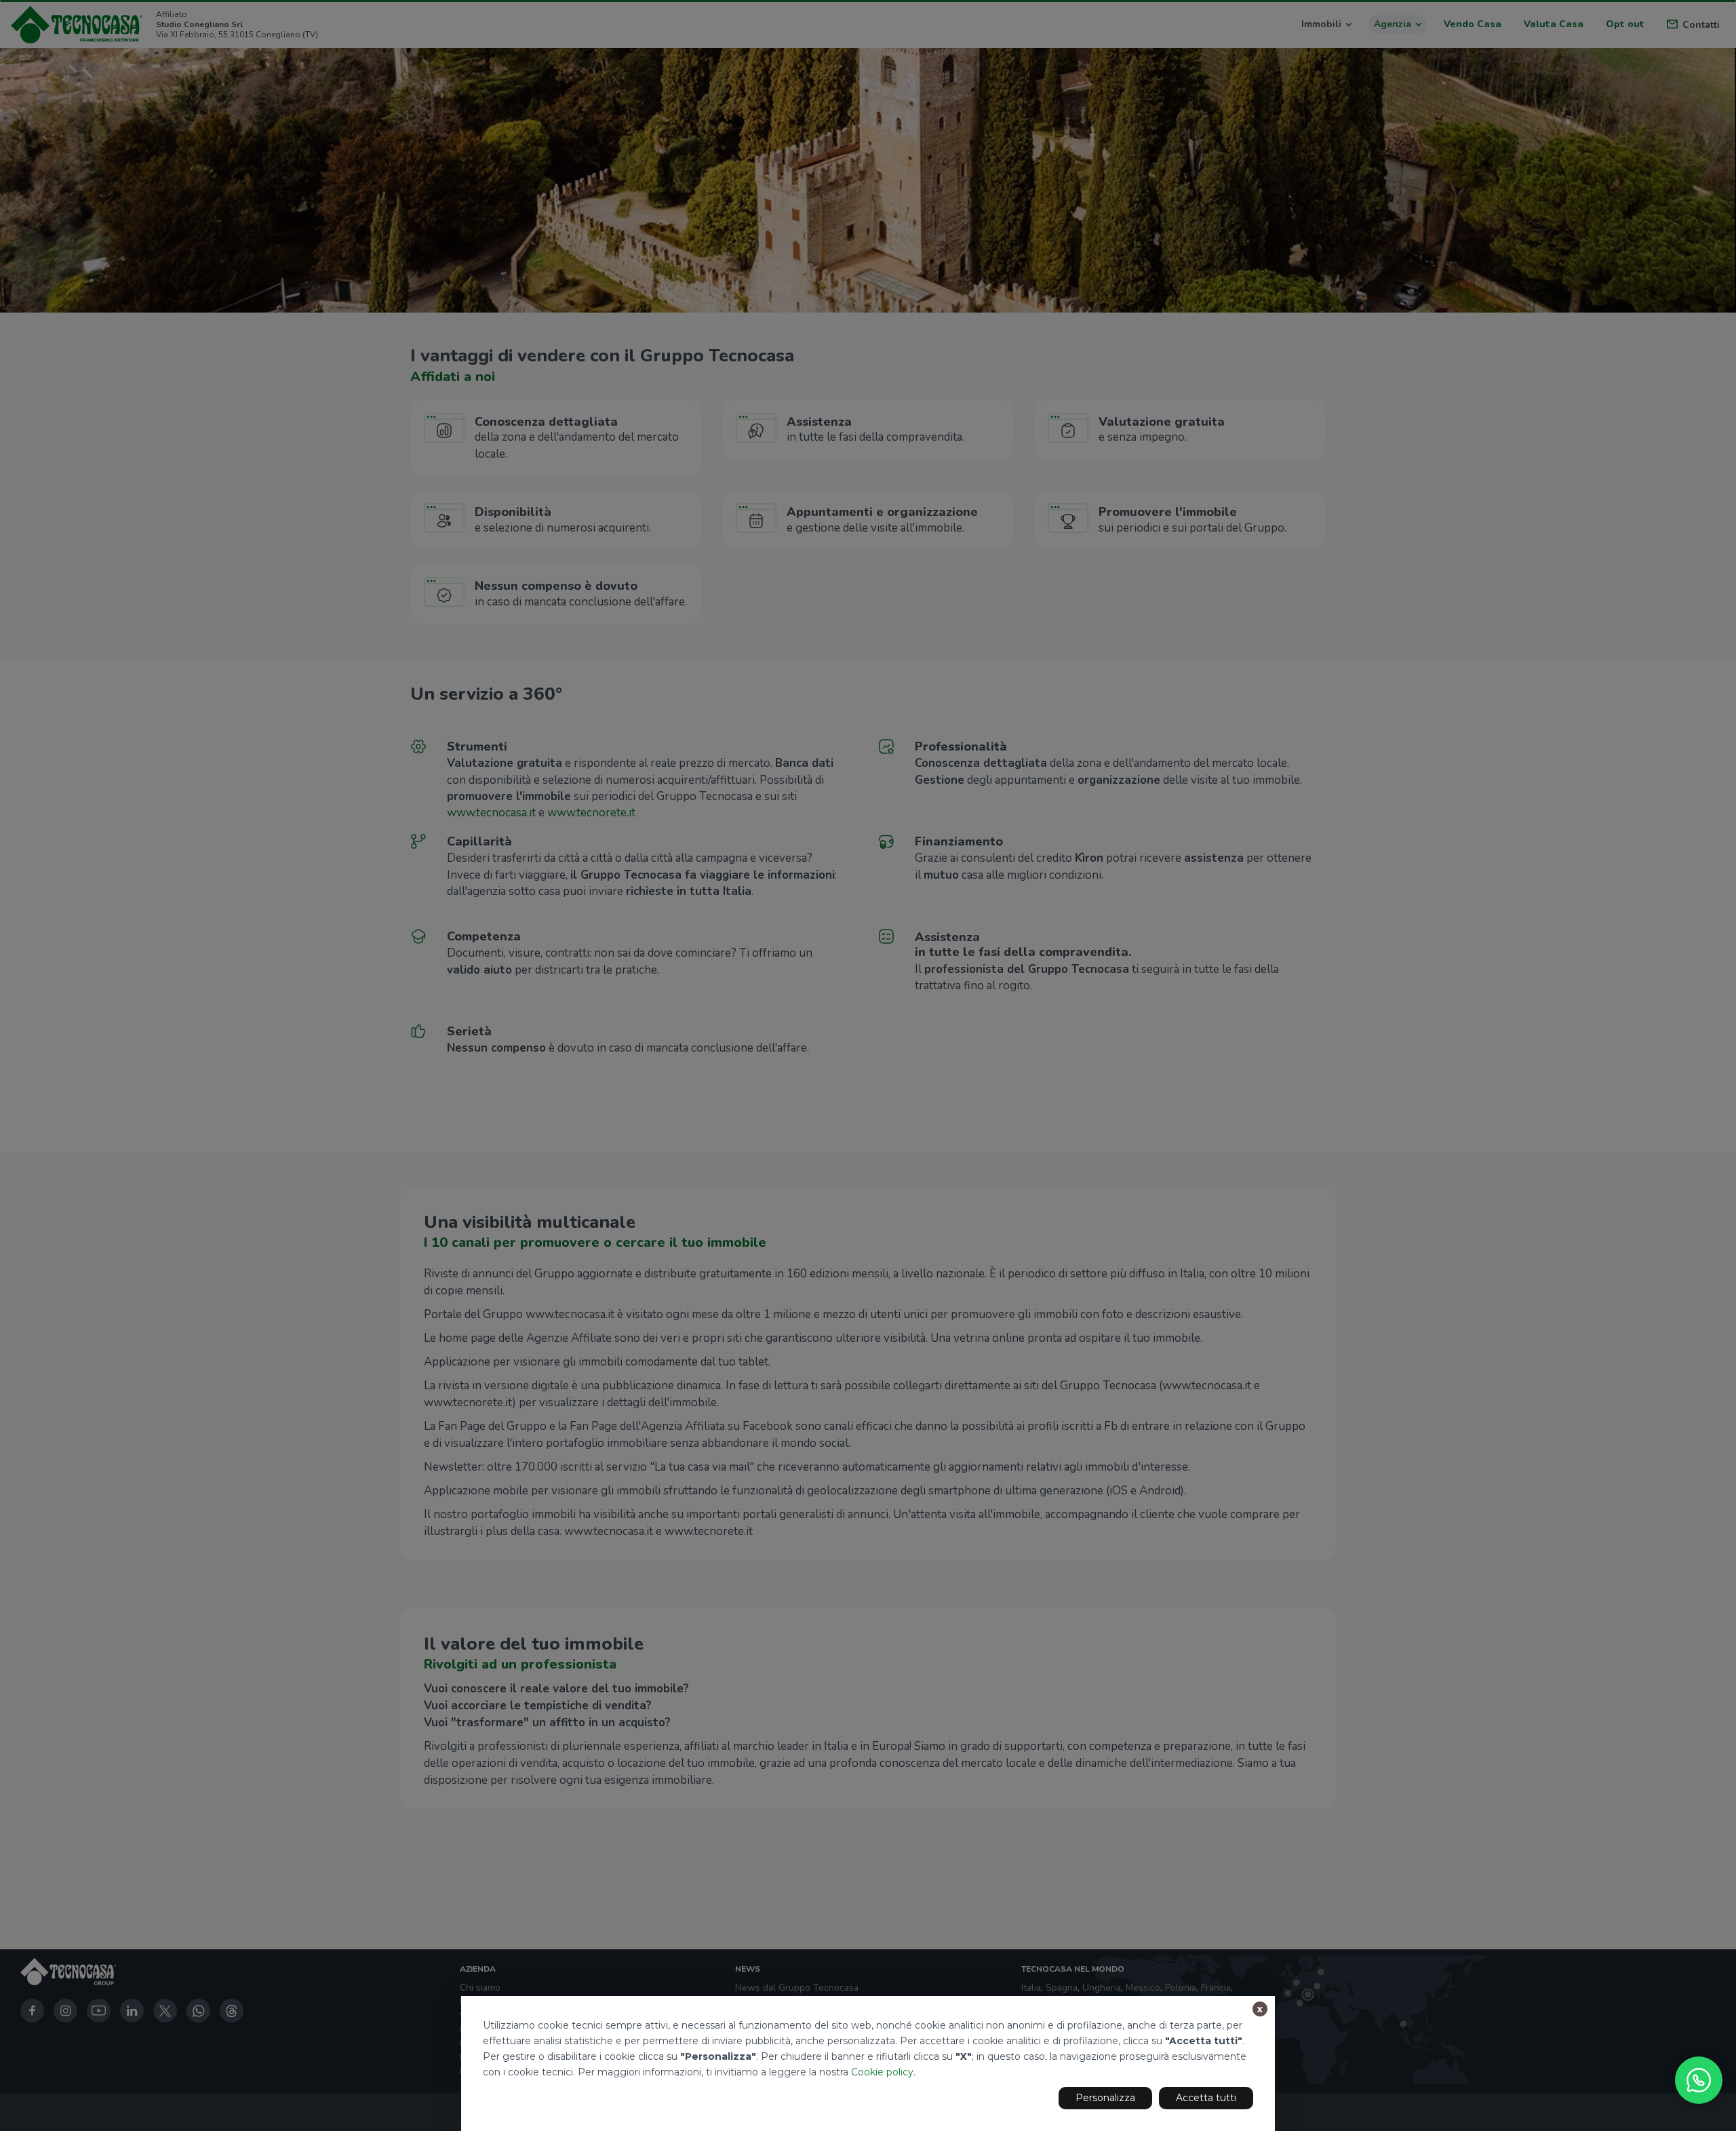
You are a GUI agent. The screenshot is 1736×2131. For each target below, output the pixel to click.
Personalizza (1105, 2098)
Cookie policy (882, 2072)
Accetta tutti (1206, 2098)
